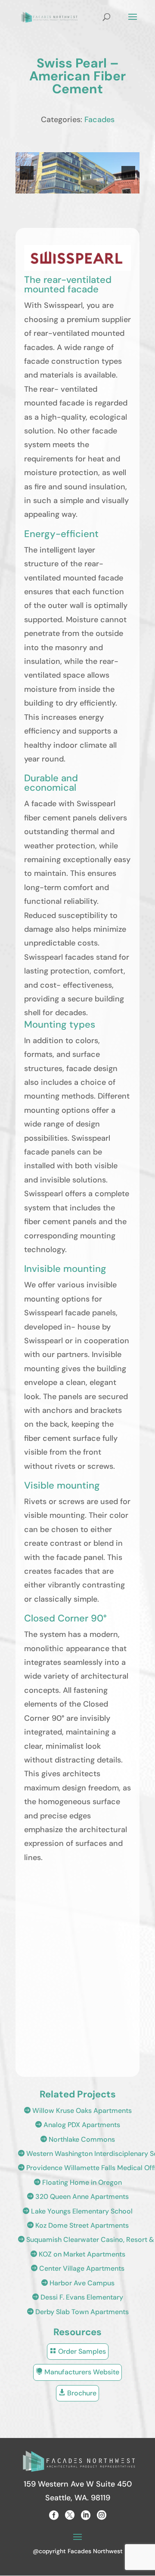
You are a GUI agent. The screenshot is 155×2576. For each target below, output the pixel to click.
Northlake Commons (77, 2139)
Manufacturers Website (77, 2372)
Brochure (77, 2393)
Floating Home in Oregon (78, 2182)
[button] (27, 173)
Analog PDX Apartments (77, 2125)
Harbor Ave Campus (78, 2283)
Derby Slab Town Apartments (78, 2312)
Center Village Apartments (77, 2268)
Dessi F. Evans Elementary (77, 2297)
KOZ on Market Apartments (78, 2254)
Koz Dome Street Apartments (78, 2225)
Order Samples (78, 2351)
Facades (99, 120)
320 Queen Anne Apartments (78, 2197)
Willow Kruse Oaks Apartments (78, 2111)
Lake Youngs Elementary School (77, 2211)
